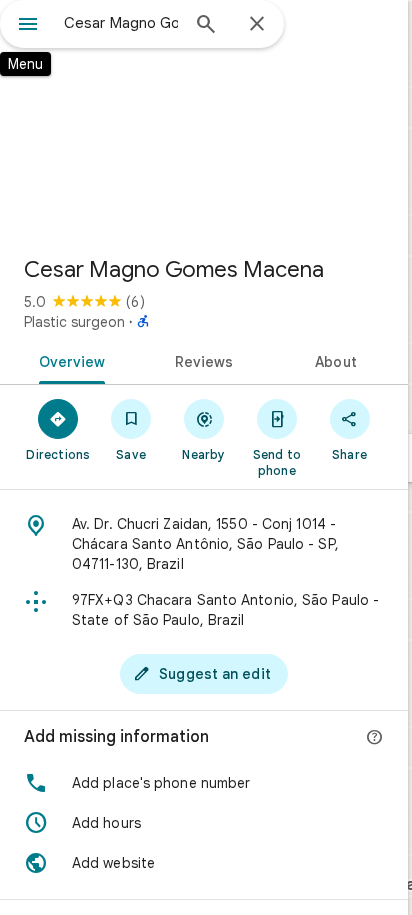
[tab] (68, 360)
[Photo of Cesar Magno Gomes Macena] (204, 120)
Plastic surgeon (74, 322)
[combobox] (121, 23)
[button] (204, 783)
